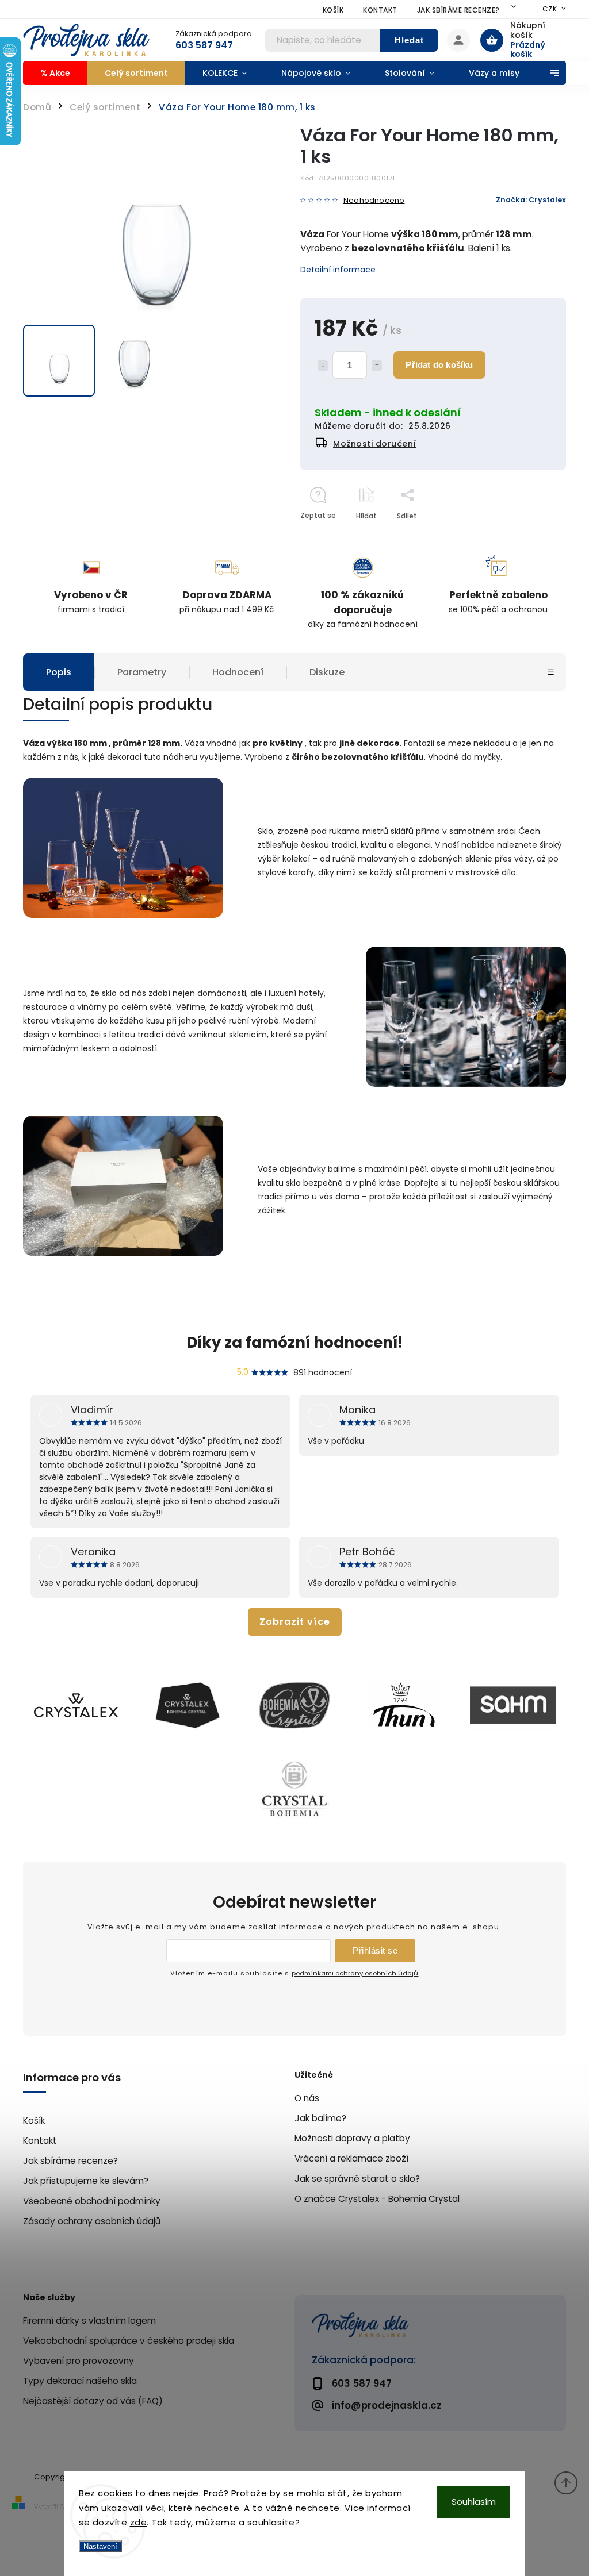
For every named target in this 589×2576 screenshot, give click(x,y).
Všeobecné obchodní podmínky (92, 2201)
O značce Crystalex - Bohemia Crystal (377, 2199)
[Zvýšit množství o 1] (377, 366)
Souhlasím (474, 2502)
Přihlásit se (375, 1950)
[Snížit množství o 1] (323, 366)
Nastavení (100, 2546)
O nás (307, 2098)
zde (139, 2522)
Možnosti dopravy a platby (352, 2138)
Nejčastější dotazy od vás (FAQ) (93, 2401)
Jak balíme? (320, 2118)
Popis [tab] (59, 672)
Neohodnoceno (374, 201)
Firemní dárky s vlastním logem (89, 2321)
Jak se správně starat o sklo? (357, 2179)
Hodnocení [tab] (238, 672)
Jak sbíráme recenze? (458, 10)
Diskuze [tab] (327, 672)
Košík (333, 10)
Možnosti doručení (375, 444)
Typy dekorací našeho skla (80, 2381)
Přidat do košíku (439, 365)
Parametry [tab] (142, 672)
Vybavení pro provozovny (79, 2361)
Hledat (409, 40)
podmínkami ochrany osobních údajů (355, 1973)
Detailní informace (338, 270)
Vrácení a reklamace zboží (351, 2158)
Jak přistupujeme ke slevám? (86, 2181)
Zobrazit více (295, 1622)
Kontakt (380, 10)
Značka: (531, 200)
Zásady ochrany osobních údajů (92, 2221)
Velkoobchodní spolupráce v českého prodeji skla (129, 2341)
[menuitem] (55, 73)
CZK (550, 9)
